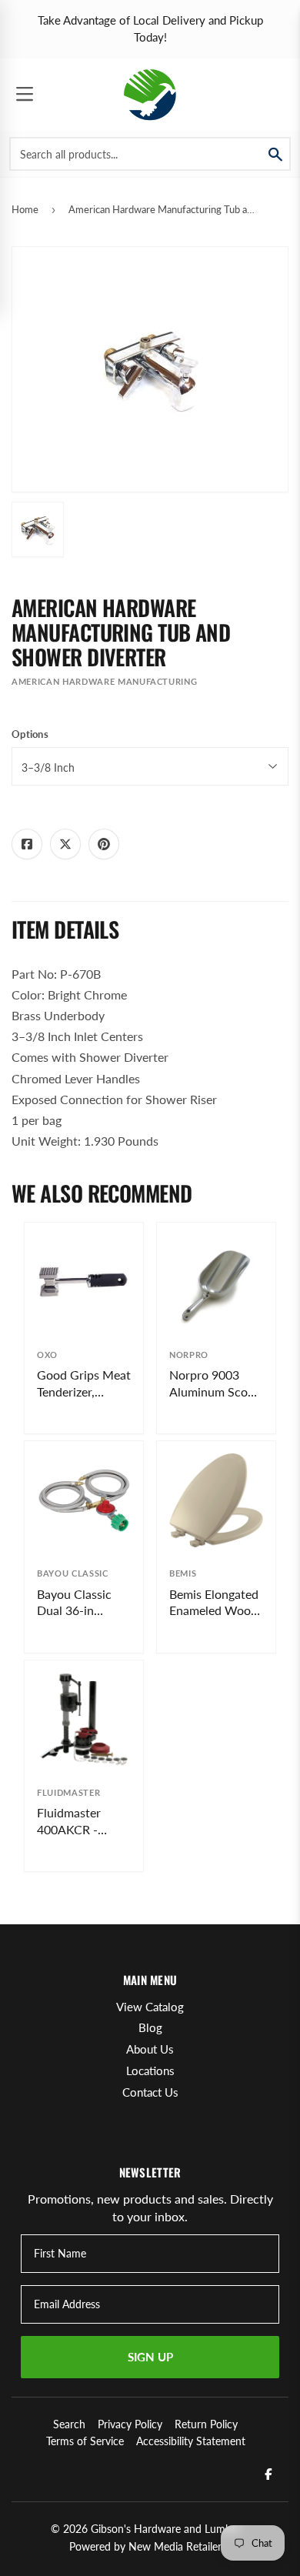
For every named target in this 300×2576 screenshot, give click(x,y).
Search (69, 2424)
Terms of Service (85, 2441)
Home (25, 209)
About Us (150, 2049)
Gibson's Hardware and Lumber (166, 2529)
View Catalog (150, 2007)
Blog (150, 2027)
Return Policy (206, 2424)
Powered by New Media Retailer (145, 2546)
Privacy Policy (130, 2424)
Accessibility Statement (191, 2441)
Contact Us (150, 2092)
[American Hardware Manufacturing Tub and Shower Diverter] (38, 529)
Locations (150, 2070)
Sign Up (150, 2357)
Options (30, 734)
